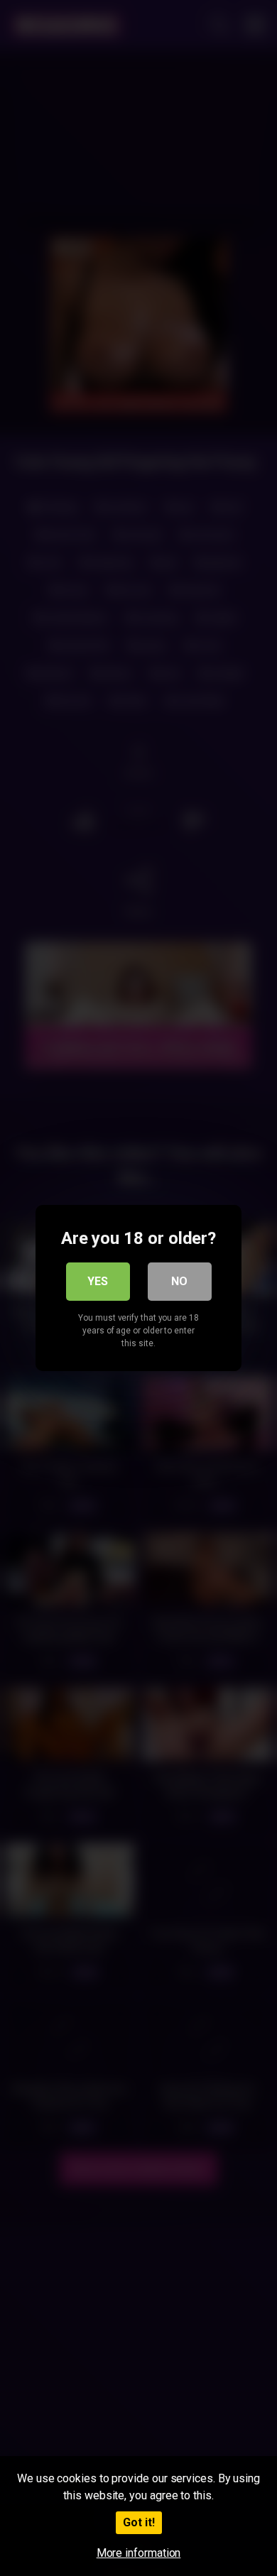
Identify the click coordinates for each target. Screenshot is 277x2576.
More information (139, 2553)
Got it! (139, 2522)
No (179, 1281)
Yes (98, 1281)
